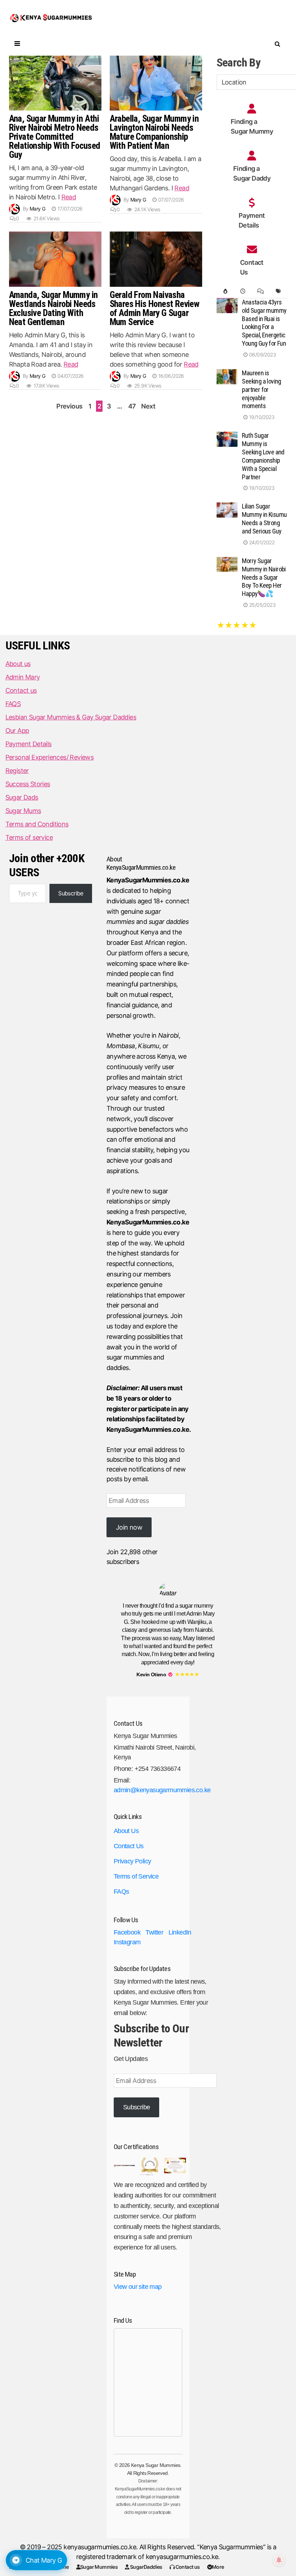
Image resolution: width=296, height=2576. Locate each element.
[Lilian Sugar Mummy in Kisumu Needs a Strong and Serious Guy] (227, 507)
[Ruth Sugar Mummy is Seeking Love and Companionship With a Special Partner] (227, 436)
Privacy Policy (132, 1861)
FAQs (121, 1892)
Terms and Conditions (37, 824)
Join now (129, 1527)
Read (69, 197)
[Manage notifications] (279, 2560)
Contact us (187, 2567)
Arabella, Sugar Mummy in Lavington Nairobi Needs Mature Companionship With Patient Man (154, 132)
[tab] (225, 291)
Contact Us (129, 1846)
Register (17, 771)
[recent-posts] (243, 291)
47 (132, 406)
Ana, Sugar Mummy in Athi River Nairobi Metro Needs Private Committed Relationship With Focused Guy (55, 137)
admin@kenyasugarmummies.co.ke (162, 1790)
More (218, 2567)
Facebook (127, 1932)
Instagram (127, 1942)
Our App (17, 731)
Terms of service (29, 837)
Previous (69, 406)
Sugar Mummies (99, 2567)
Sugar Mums (23, 811)
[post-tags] (278, 291)
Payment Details (29, 744)
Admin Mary (23, 677)
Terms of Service (136, 1876)
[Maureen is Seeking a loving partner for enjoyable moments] (227, 374)
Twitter (154, 1932)
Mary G (37, 209)
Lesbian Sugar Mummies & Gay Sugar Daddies (71, 717)
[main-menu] (16, 44)
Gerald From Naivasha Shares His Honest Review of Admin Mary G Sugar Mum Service (155, 308)
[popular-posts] (225, 291)
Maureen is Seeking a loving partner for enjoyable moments (261, 389)
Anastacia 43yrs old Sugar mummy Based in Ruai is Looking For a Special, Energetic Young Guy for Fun (264, 323)
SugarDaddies (146, 2567)
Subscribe (71, 893)
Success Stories (28, 784)
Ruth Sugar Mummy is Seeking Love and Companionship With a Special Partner (263, 456)
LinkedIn (180, 1932)
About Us (126, 1831)
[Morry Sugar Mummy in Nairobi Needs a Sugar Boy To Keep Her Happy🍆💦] (227, 562)
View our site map (138, 2287)
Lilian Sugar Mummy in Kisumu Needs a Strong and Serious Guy (264, 519)
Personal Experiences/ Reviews (50, 757)
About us (18, 664)
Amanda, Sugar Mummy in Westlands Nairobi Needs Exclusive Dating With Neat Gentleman (53, 308)
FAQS (13, 704)
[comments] (260, 291)
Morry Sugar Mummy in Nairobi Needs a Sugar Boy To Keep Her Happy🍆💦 (264, 577)
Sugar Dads (22, 797)
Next (148, 406)
